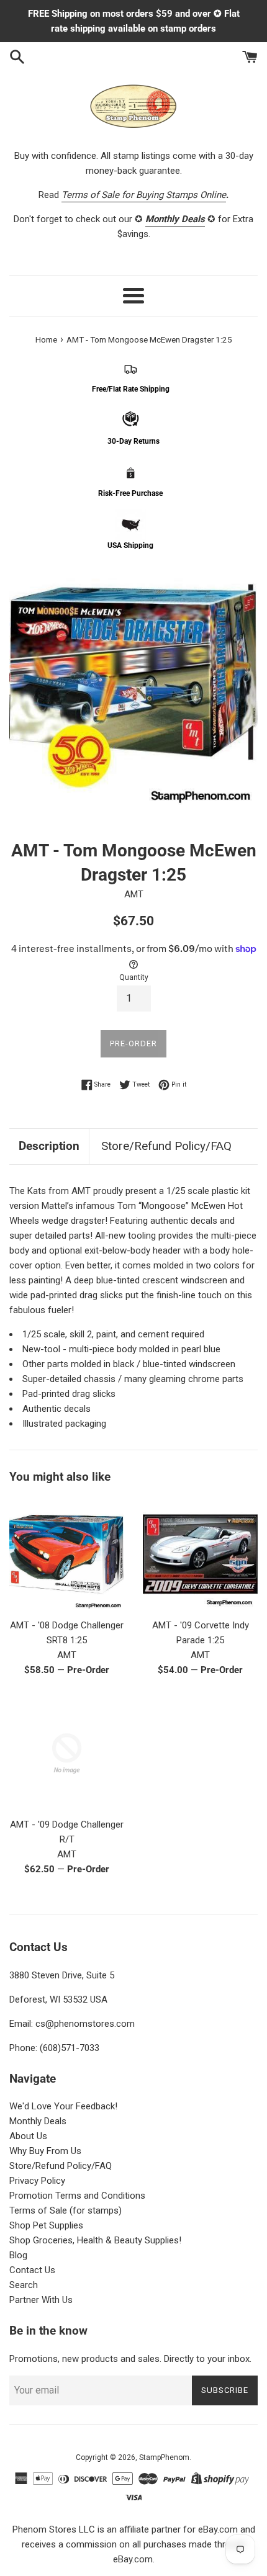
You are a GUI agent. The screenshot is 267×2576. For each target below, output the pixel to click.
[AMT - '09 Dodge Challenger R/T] (67, 1753)
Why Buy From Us (45, 2151)
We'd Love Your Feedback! (63, 2106)
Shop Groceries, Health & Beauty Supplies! (95, 2240)
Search (24, 2285)
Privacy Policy (37, 2181)
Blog (18, 2255)
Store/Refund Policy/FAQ (166, 1146)
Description (49, 1146)
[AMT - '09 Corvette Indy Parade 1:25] (200, 1554)
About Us (28, 2136)
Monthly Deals (38, 2121)
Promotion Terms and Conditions (77, 2196)
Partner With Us (41, 2300)
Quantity (134, 977)
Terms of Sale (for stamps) (66, 2210)
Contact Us (32, 2270)
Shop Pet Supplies (46, 2225)
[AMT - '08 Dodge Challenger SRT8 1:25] (67, 1554)
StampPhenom (164, 2457)
